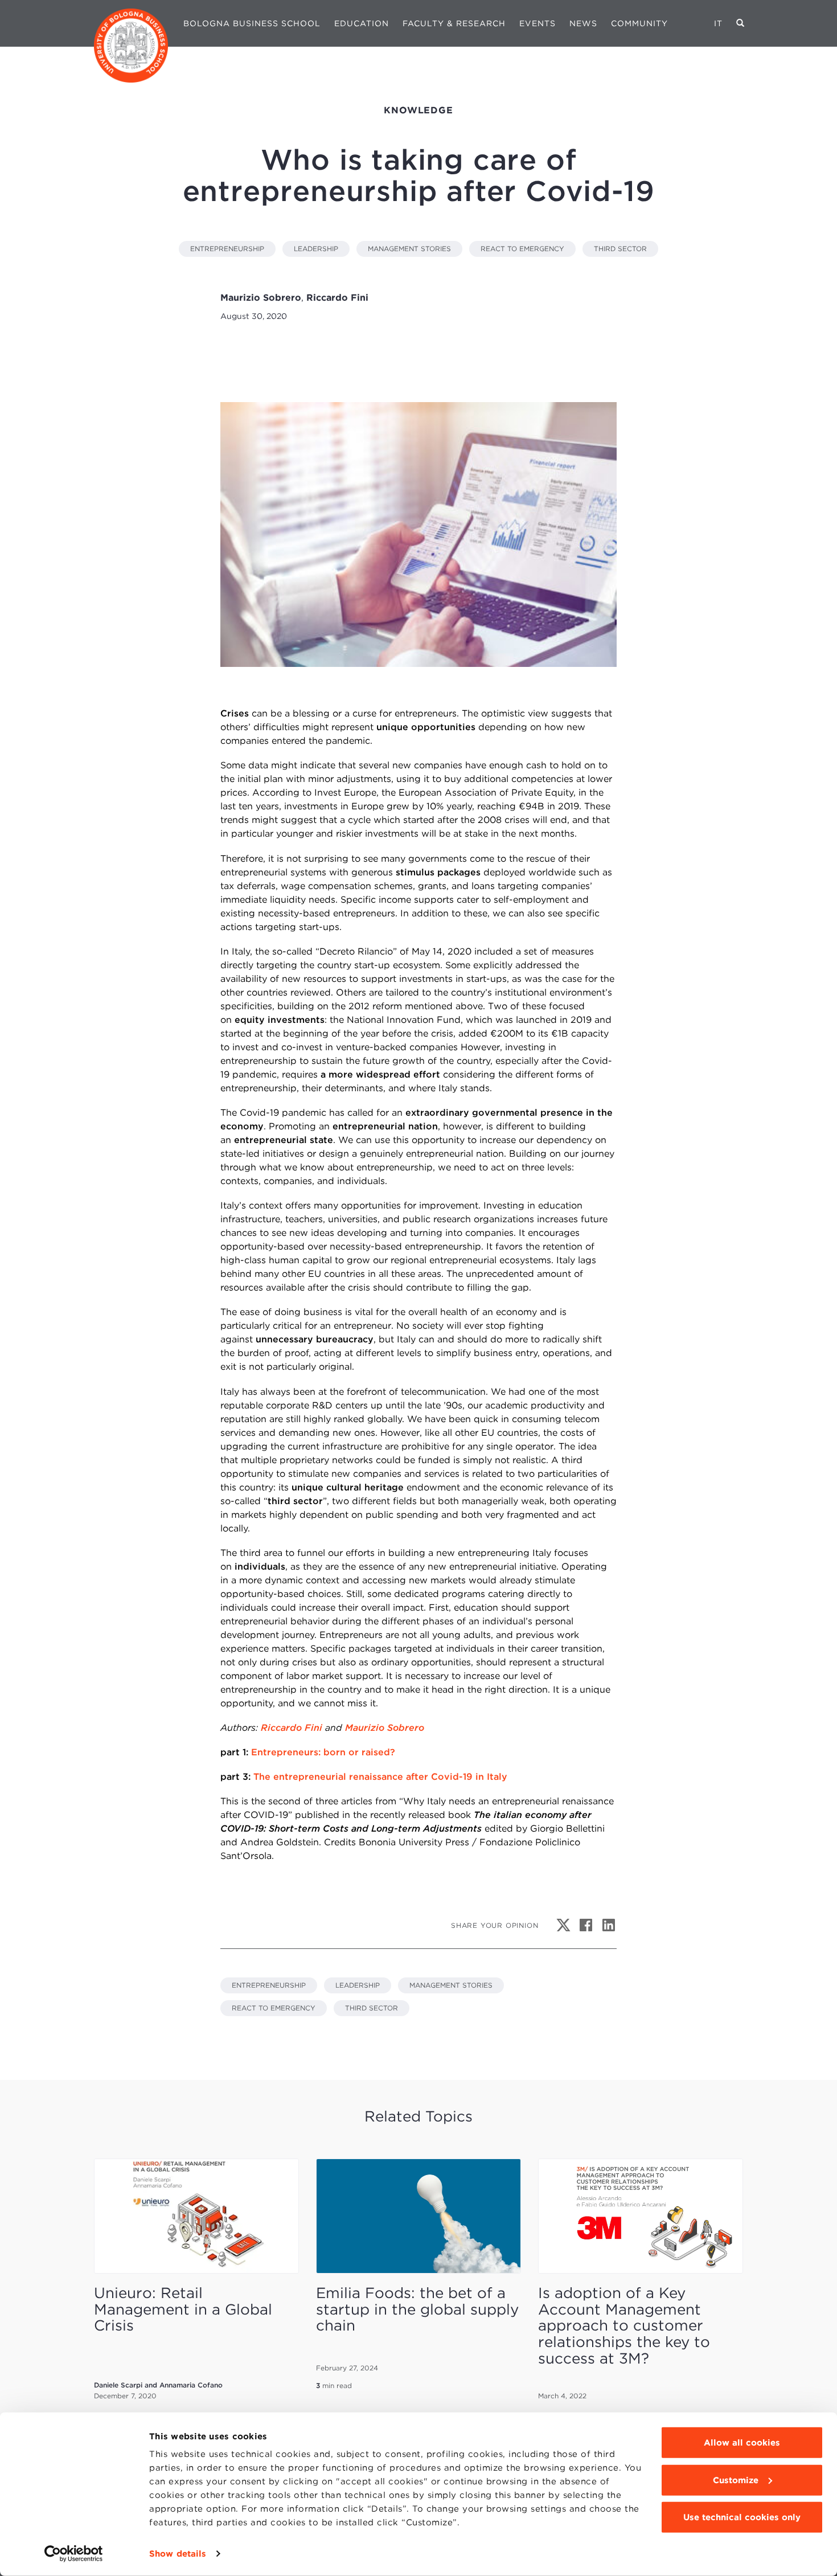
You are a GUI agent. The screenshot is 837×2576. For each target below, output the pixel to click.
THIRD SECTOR (620, 249)
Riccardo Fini (292, 1728)
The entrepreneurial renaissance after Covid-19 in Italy (380, 1777)
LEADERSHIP (316, 249)
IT (718, 23)
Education (362, 23)
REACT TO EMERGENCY (522, 249)
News (583, 23)
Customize (736, 2480)
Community (639, 23)
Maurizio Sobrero (385, 1728)
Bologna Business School (252, 23)
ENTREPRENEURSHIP (227, 249)
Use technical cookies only (742, 2517)
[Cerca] (740, 23)
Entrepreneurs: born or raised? (323, 1752)
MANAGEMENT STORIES (409, 249)
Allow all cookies (742, 2443)
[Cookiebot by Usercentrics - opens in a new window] (74, 2554)
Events (538, 23)
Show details (178, 2554)
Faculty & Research (454, 23)
